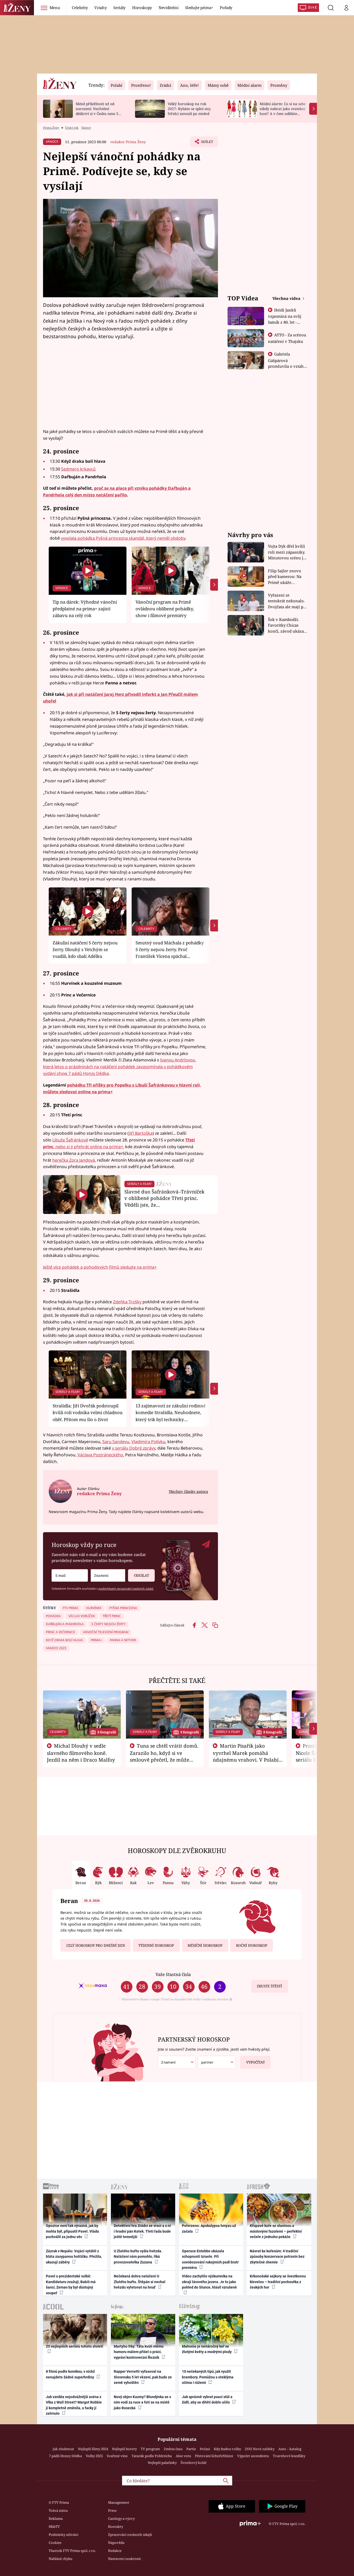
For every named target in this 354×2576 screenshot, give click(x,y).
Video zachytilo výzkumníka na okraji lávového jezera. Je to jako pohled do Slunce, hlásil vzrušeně (209, 2282)
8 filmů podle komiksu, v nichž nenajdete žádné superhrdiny (70, 2374)
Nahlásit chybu (61, 2559)
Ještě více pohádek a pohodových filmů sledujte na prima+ (100, 1267)
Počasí (205, 2449)
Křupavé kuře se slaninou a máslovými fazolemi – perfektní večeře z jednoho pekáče (276, 2231)
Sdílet (207, 143)
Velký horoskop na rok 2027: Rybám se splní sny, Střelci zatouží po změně (189, 109)
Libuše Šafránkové (70, 1140)
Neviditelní (168, 8)
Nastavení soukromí (124, 2559)
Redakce (115, 2551)
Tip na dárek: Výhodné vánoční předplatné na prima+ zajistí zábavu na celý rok (85, 609)
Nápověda (116, 2543)
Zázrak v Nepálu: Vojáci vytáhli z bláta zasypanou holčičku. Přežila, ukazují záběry (74, 2257)
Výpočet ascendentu (253, 2456)
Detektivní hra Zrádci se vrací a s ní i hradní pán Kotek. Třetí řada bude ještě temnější (142, 2231)
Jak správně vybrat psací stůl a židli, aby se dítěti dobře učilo (207, 2400)
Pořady (226, 8)
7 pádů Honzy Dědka (65, 2456)
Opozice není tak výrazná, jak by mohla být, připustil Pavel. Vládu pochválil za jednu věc (72, 2231)
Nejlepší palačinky (162, 2463)
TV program (150, 2449)
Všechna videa (287, 298)
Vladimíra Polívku (148, 1442)
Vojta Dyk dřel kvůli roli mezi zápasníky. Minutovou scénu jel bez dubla (287, 552)
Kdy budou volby (227, 2449)
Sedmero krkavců (78, 469)
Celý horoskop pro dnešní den (96, 1945)
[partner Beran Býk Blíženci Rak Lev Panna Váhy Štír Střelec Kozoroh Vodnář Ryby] (217, 2062)
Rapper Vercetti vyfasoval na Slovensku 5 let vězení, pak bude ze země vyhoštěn (143, 2377)
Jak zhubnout (63, 2449)
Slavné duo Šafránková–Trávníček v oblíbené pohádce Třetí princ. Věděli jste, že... (164, 1198)
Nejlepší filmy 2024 (93, 2449)
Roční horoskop (252, 1945)
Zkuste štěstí (269, 1986)
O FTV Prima (59, 2502)
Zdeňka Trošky (127, 1302)
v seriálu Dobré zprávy (134, 1448)
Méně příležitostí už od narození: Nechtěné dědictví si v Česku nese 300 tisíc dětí (99, 111)
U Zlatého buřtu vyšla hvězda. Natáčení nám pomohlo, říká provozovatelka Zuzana (138, 2257)
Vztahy (100, 8)
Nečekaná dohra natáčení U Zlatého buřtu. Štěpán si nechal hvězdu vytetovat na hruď (140, 2282)
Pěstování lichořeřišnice (214, 2456)
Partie (191, 2449)
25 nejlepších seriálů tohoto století (75, 2346)
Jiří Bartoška (141, 1133)
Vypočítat (256, 2062)
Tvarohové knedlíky (289, 2456)
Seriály (119, 8)
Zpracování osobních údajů (130, 2535)
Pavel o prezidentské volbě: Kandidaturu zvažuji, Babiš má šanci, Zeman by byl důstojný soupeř (71, 2284)
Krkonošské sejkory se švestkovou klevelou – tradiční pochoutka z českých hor (278, 2282)
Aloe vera (183, 2456)
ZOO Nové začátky (260, 2449)
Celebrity (80, 8)
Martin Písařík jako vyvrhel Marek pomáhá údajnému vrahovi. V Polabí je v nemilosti (246, 1756)
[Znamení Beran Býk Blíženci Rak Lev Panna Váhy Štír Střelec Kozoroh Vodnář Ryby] (108, 1576)
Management (119, 2502)
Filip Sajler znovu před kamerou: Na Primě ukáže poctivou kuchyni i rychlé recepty (285, 577)
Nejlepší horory (124, 2449)
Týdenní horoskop (156, 1945)
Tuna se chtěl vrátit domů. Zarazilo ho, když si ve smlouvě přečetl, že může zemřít (164, 1756)
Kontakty (116, 2527)
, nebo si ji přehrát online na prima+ (88, 1147)
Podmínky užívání (63, 2535)
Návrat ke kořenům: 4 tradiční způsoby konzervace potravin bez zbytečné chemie (277, 2257)
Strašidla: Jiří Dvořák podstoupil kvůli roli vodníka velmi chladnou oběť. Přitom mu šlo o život (88, 1413)
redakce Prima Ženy (128, 142)
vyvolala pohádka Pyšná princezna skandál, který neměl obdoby (123, 538)
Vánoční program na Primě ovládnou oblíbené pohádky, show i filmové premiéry (165, 609)
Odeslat (141, 1575)
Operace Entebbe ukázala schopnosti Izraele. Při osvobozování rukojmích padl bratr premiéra (210, 2259)
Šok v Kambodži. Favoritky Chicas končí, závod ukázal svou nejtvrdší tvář (286, 625)
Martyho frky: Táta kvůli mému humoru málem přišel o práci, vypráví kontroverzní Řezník (139, 2352)
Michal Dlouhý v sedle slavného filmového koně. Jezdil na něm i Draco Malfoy (81, 1753)
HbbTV (54, 2527)
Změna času (173, 2449)
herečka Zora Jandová (74, 1160)
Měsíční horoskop (205, 1945)
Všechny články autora (188, 1491)
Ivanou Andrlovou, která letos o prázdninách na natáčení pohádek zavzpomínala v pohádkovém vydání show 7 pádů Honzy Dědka (120, 1067)
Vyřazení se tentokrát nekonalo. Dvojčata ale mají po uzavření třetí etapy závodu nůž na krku (287, 601)
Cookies (55, 2543)
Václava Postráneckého (100, 1455)
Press (112, 2510)
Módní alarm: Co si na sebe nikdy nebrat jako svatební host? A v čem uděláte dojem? (283, 111)
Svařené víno (117, 2456)
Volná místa (58, 2510)
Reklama (56, 2519)
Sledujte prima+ (199, 8)
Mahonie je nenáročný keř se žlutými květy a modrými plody (207, 2349)
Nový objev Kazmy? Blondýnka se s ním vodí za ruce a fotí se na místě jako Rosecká (142, 2402)
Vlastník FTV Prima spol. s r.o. (72, 2551)
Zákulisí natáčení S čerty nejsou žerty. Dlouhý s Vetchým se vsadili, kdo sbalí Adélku (85, 950)
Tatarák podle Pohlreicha (152, 2456)
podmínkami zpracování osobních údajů (126, 1589)
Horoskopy (142, 8)
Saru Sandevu (116, 1442)
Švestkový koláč (194, 2463)
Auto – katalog (290, 2449)
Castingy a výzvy (121, 2519)
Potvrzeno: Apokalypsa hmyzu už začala (209, 2228)
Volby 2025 (94, 2456)
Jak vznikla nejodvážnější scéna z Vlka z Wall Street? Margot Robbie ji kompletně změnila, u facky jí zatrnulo (74, 2405)
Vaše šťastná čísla (173, 1974)
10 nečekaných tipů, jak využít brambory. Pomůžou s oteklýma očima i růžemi (208, 2377)
